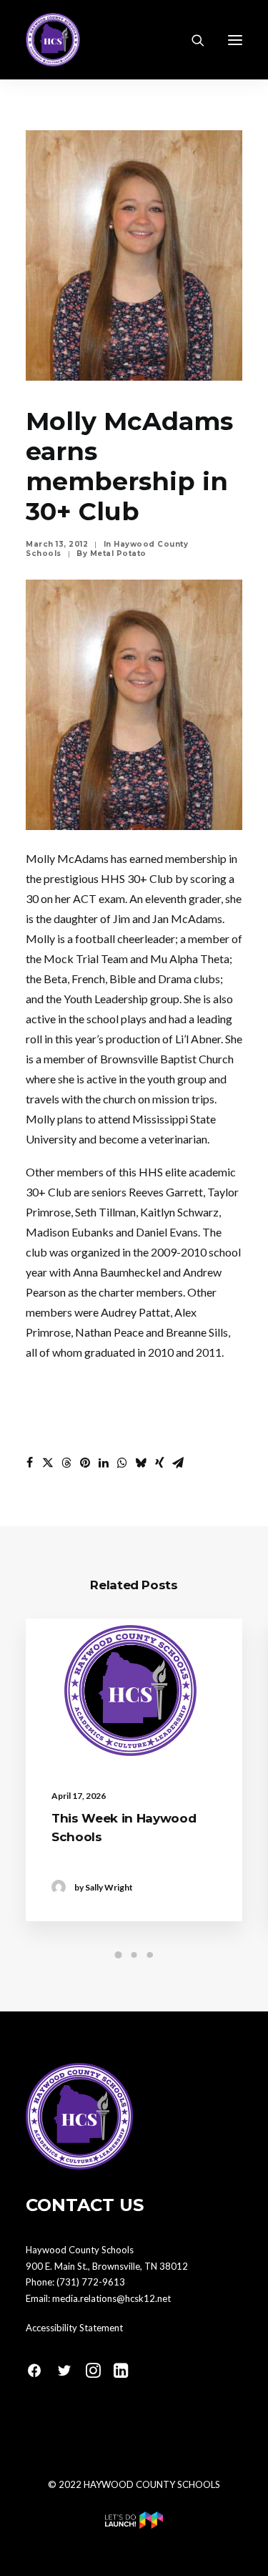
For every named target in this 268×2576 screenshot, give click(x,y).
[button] (235, 40)
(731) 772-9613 (91, 2282)
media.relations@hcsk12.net (111, 2298)
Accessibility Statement (74, 2328)
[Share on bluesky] (141, 1463)
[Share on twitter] (48, 1463)
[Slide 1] (119, 1955)
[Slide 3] (150, 1955)
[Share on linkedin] (104, 1463)
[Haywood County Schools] (53, 40)
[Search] (192, 40)
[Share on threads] (66, 1463)
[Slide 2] (134, 1955)
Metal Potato (118, 553)
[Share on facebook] (29, 1463)
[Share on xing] (159, 1463)
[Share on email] (178, 1463)
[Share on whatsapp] (122, 1463)
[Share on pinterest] (85, 1463)
